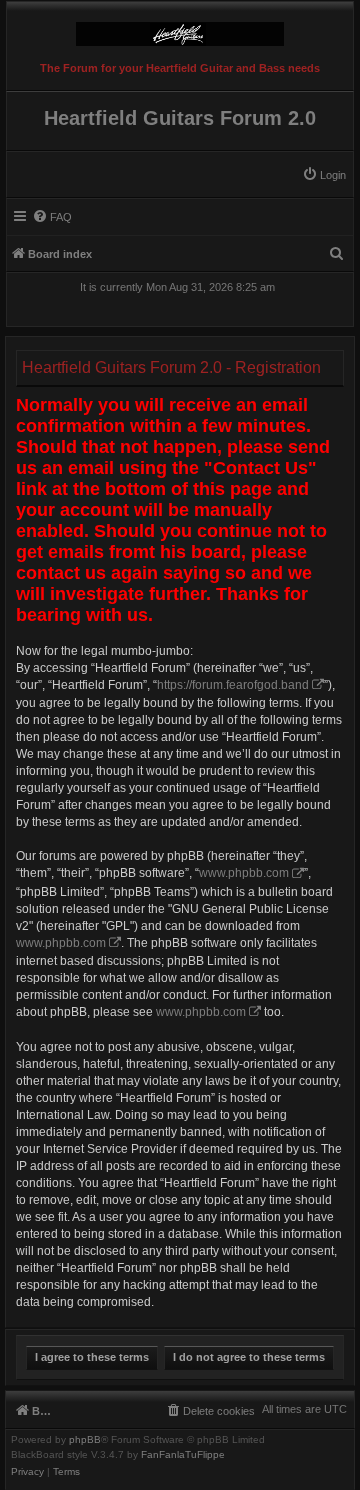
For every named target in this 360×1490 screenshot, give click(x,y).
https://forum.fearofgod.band (233, 685)
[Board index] (180, 29)
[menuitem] (324, 175)
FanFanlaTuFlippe (183, 1455)
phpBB (85, 1440)
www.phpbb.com (244, 873)
